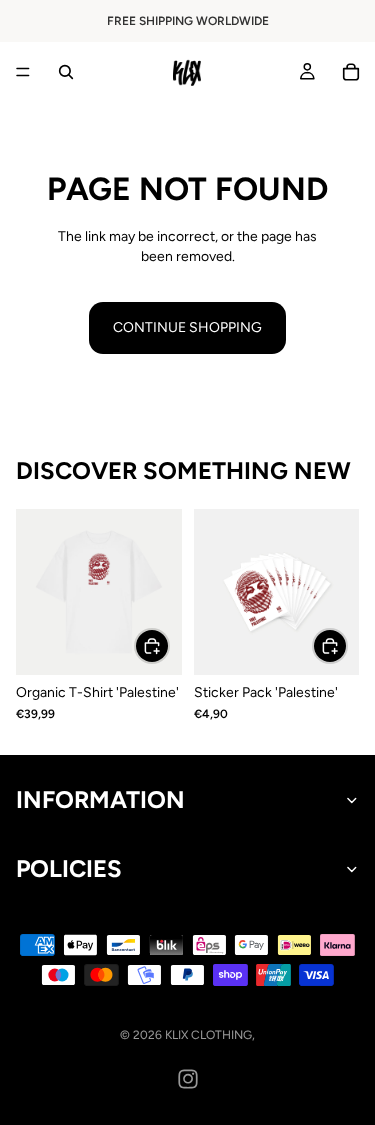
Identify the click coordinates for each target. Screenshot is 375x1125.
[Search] (66, 72)
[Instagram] (188, 1079)
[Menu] (23, 72)
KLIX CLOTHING (208, 1035)
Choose (169, 645)
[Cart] (351, 72)
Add (347, 645)
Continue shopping (187, 327)
